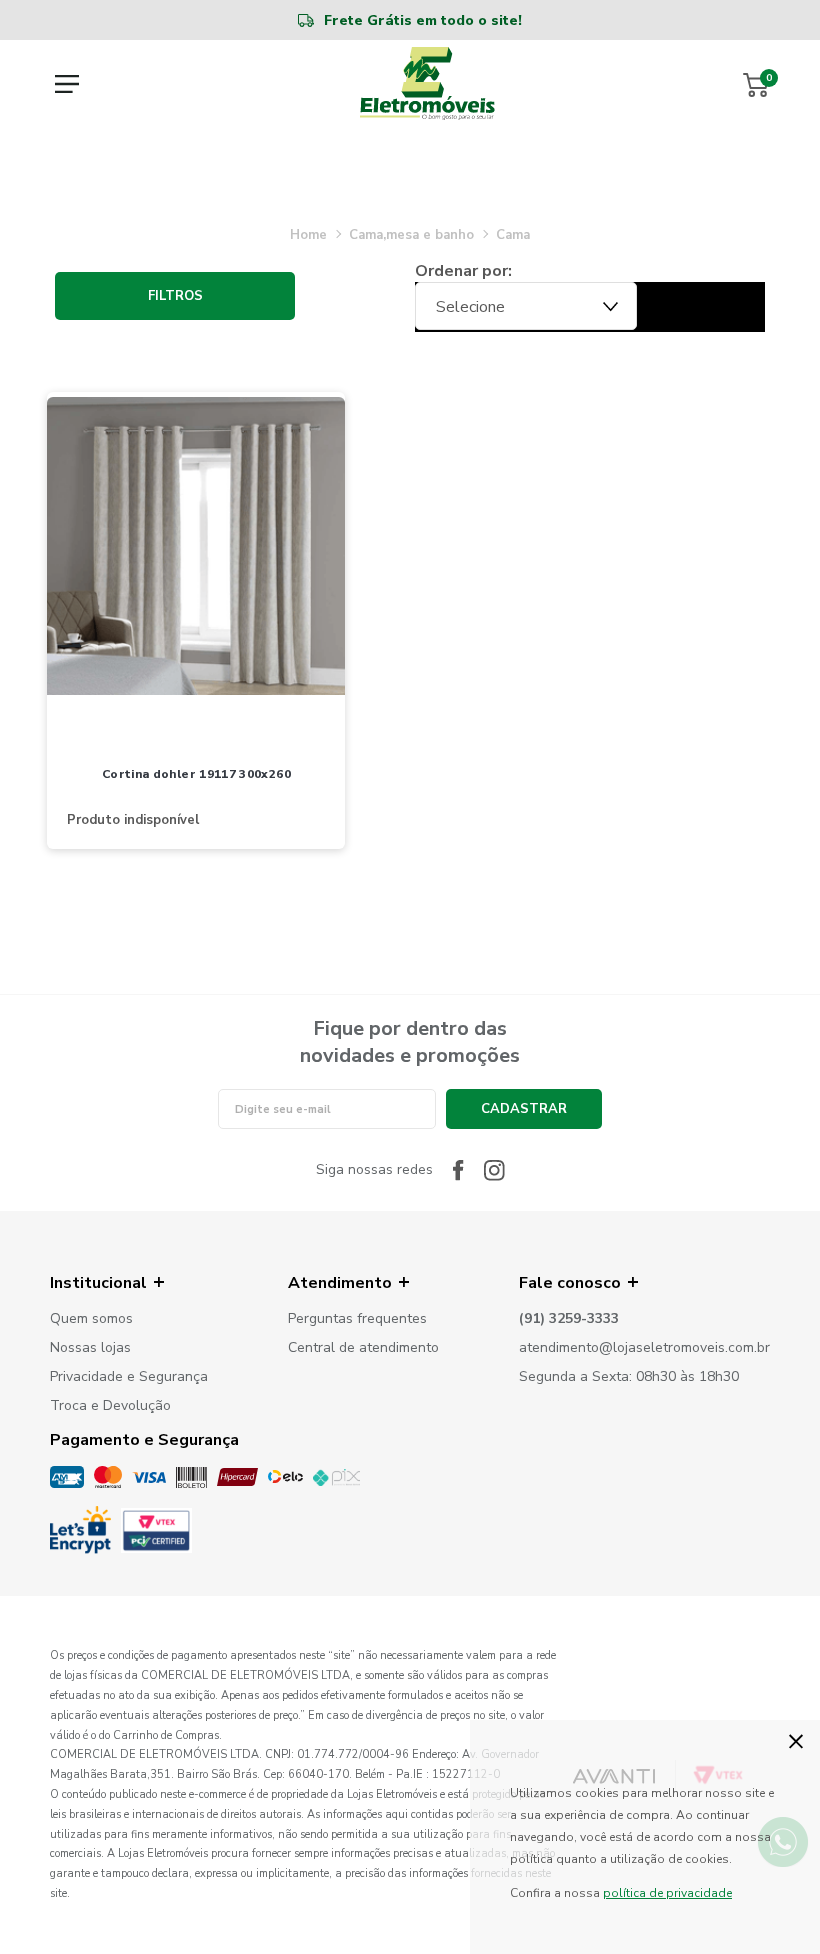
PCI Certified (156, 1530)
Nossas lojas (90, 1348)
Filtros (175, 296)
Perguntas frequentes (357, 1319)
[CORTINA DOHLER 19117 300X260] (196, 549)
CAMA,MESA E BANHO (411, 235)
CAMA (513, 235)
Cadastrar (524, 1109)
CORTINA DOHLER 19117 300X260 (196, 774)
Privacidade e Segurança (129, 1377)
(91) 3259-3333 (569, 1319)
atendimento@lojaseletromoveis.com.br (644, 1348)
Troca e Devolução (110, 1406)
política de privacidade (667, 1893)
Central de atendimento (363, 1348)
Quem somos (91, 1319)
